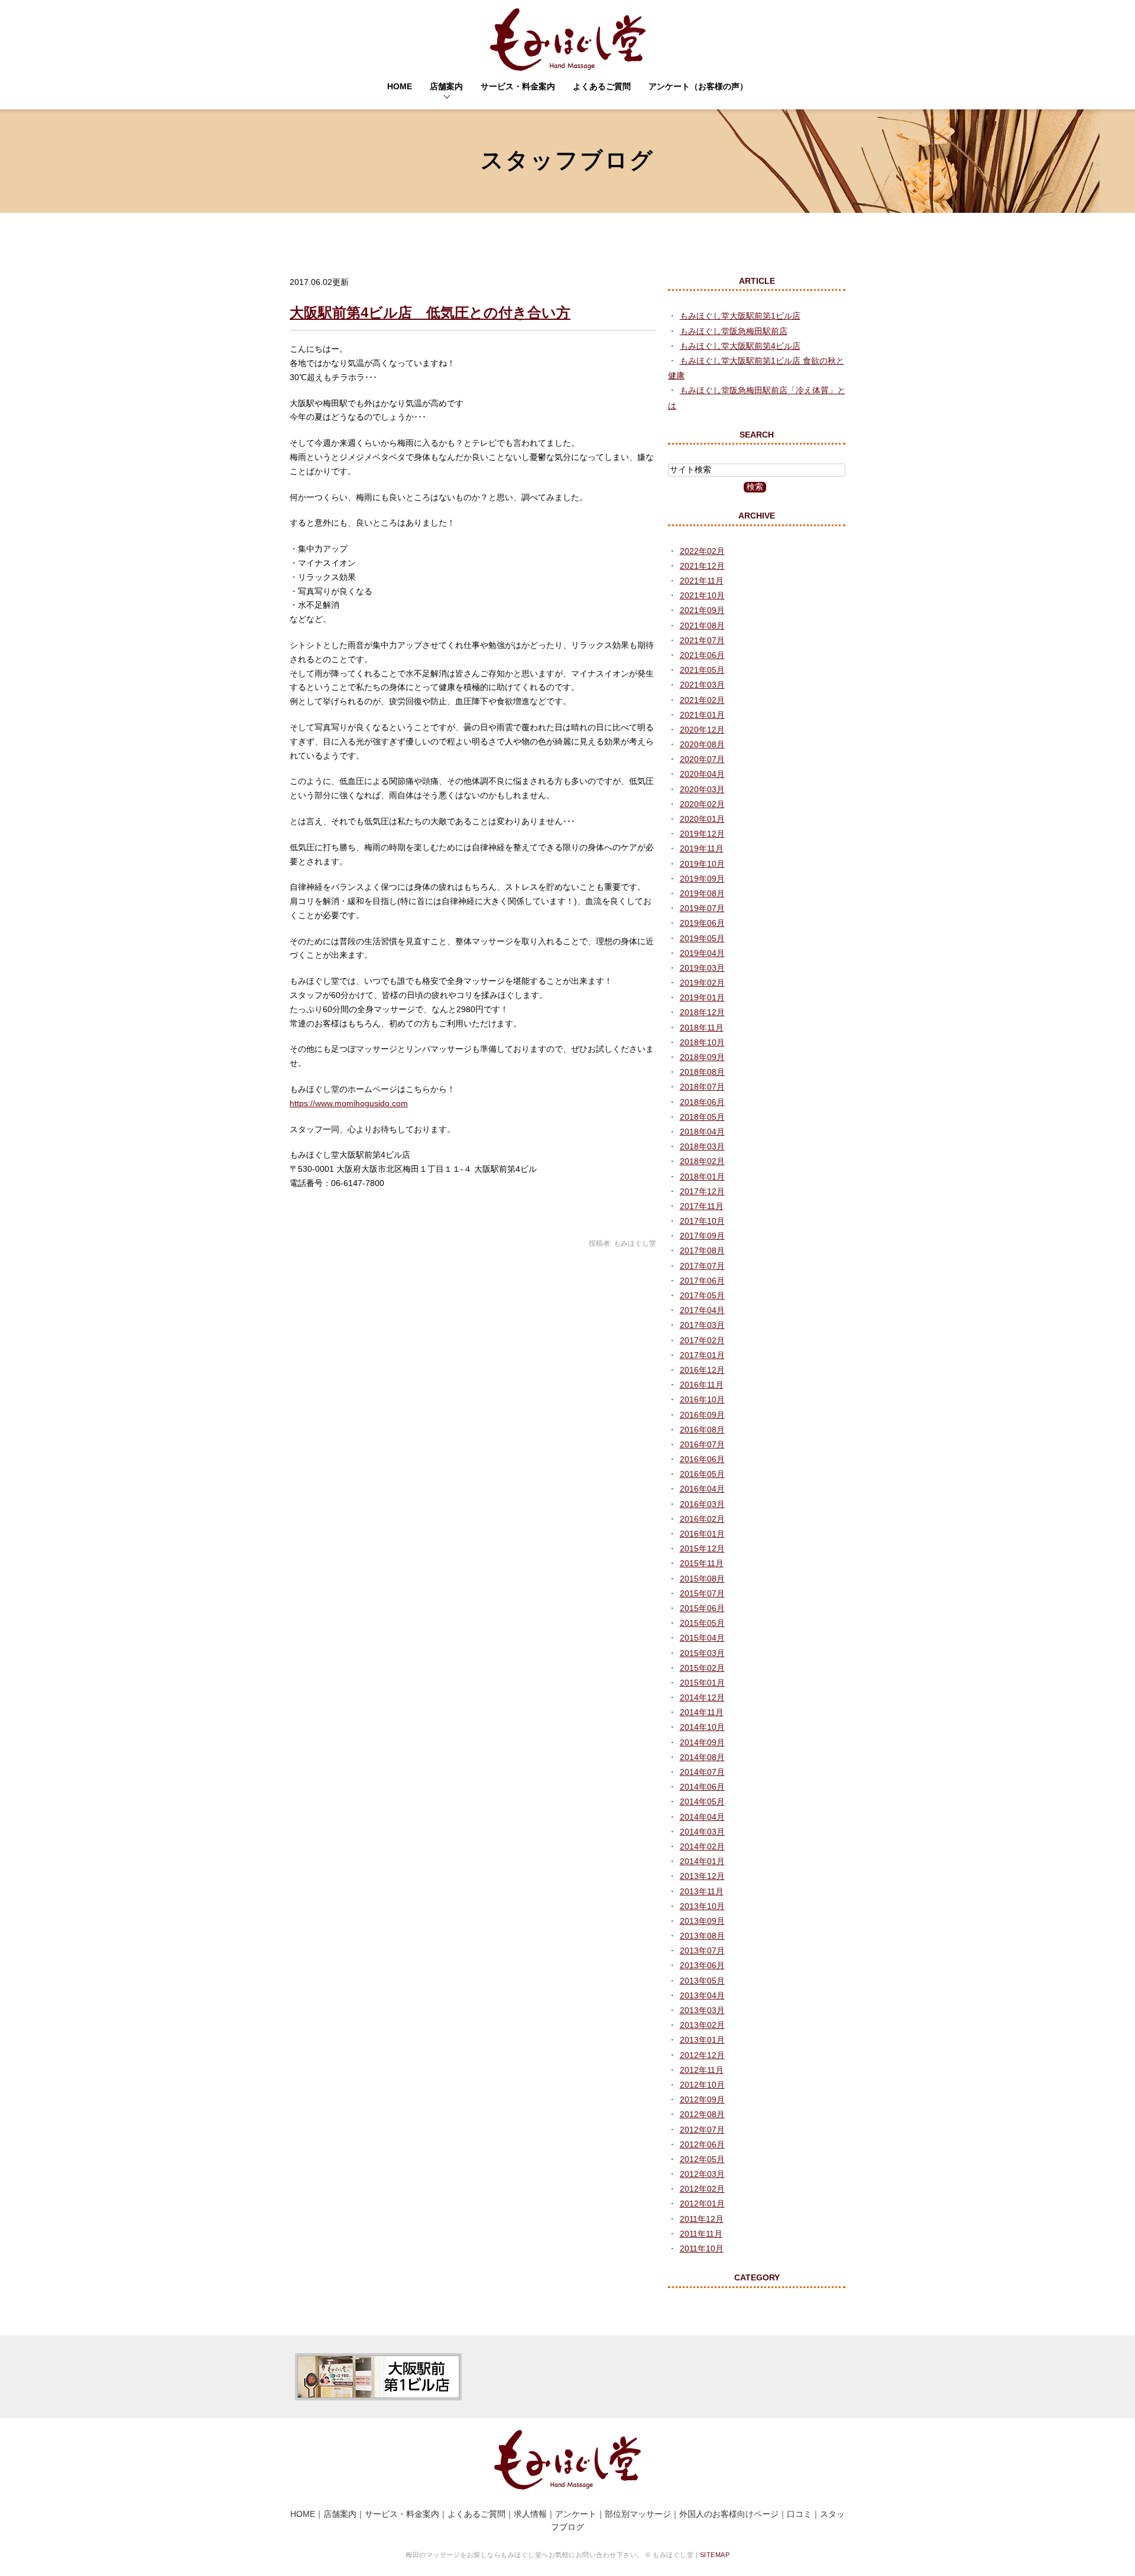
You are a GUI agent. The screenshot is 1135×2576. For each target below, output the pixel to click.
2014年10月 (702, 1727)
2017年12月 (702, 1191)
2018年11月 (702, 1028)
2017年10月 (702, 1221)
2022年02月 (702, 551)
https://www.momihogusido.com (349, 1103)
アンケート (576, 2514)
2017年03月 (702, 1325)
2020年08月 (702, 744)
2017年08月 (702, 1250)
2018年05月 (702, 1117)
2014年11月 (702, 1712)
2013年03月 (702, 2010)
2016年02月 (702, 1519)
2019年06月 (702, 923)
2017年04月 (702, 1310)
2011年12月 (702, 2219)
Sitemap (715, 2555)
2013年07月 (702, 1950)
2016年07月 (702, 1444)
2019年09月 (702, 879)
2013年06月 (702, 1965)
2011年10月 (702, 2248)
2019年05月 (702, 938)
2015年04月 (702, 1638)
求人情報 (530, 2514)
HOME (400, 86)
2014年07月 (702, 1772)
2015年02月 (702, 1668)
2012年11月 (702, 2070)
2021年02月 (702, 700)
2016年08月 (702, 1430)
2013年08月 (702, 1936)
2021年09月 (702, 610)
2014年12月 (702, 1697)
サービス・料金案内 (518, 86)
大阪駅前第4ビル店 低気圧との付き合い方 (430, 312)
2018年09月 (702, 1057)
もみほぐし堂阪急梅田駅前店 (734, 331)
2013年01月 (702, 2040)
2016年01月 (702, 1534)
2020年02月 (702, 804)
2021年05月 (702, 670)
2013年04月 (702, 1995)
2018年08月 (702, 1072)
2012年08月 (702, 2114)
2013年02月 (702, 2025)
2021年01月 (702, 715)
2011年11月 (701, 2234)
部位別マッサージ (638, 2514)
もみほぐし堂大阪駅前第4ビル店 (740, 346)
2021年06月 (702, 655)
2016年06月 (702, 1459)
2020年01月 (702, 819)
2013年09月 (702, 1921)
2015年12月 (702, 1548)
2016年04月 (702, 1489)
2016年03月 (702, 1504)
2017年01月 (702, 1355)
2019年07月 (702, 908)
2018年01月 (702, 1177)
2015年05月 (702, 1623)
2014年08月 (702, 1757)
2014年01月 (702, 1861)
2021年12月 (702, 566)
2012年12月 (702, 2055)
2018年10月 (702, 1042)
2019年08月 (702, 893)
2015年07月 (702, 1593)
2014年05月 (702, 1801)
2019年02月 (702, 983)
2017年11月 (702, 1206)
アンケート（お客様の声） (698, 86)
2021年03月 (702, 685)
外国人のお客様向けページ (729, 2514)
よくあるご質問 (602, 86)
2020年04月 (702, 774)
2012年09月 (702, 2099)
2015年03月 (702, 1653)
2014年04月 (702, 1817)
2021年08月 (702, 626)
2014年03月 (702, 1832)
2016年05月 (702, 1474)
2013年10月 (702, 1906)
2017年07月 (702, 1266)
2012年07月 (702, 2130)
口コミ (799, 2514)
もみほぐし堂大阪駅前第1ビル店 (740, 316)
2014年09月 (702, 1742)
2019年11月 (702, 848)
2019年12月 (702, 834)
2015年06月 (702, 1608)
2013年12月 (702, 1876)
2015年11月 (702, 1563)
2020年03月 (702, 789)
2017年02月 (702, 1340)
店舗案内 (446, 86)
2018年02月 (702, 1161)
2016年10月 (702, 1399)
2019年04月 (702, 953)
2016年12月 (702, 1370)
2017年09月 (702, 1236)
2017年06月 (702, 1281)
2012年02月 (702, 2189)
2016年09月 (702, 1415)
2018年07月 (702, 1087)
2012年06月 (702, 2144)
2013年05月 (702, 1981)
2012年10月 (702, 2085)
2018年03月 (702, 1146)
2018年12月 (702, 1012)
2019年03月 (702, 968)
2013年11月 (702, 1891)
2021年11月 (702, 581)
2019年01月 (702, 997)
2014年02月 (702, 1846)
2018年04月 (702, 1132)
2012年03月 (702, 2174)
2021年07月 (702, 640)
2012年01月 (702, 2204)
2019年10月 (702, 864)
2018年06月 (702, 1102)
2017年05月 (702, 1295)
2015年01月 (702, 1683)
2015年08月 (702, 1579)
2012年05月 (702, 2159)
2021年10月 (702, 595)
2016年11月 (702, 1385)
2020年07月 (702, 759)
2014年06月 (702, 1787)
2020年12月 (702, 730)
